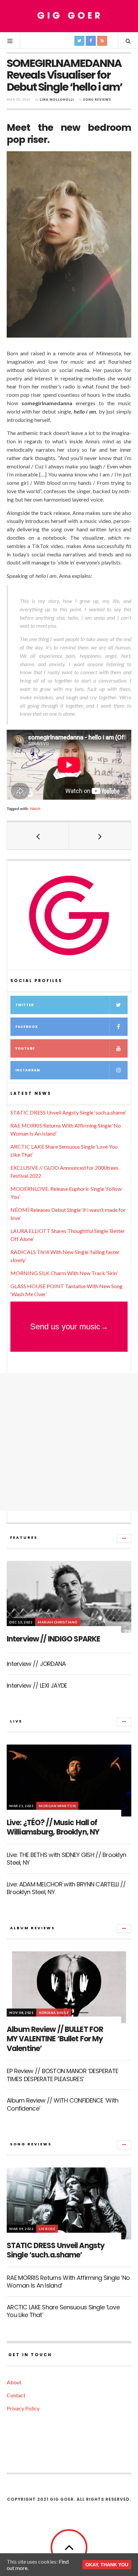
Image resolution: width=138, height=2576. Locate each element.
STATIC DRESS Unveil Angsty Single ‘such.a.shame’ (68, 1112)
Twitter (25, 1005)
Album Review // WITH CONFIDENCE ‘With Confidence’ (62, 2104)
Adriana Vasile (54, 2013)
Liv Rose (47, 2229)
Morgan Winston (57, 1806)
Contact (16, 2395)
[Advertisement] (69, 1442)
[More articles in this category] (124, 1538)
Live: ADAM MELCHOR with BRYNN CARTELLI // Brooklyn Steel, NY (66, 1888)
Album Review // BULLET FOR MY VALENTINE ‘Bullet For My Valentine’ (55, 2039)
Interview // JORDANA (36, 1664)
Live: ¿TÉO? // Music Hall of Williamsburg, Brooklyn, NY (53, 1828)
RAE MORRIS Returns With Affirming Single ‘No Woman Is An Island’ (68, 2282)
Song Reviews (97, 100)
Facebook (27, 1027)
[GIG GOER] (69, 16)
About (14, 2382)
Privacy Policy (23, 2408)
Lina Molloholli (57, 100)
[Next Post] (100, 836)
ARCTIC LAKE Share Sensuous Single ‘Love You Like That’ (63, 2311)
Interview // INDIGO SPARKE (53, 1639)
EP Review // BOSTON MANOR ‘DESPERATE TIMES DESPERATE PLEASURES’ (62, 2075)
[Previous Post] (38, 836)
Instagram (28, 1070)
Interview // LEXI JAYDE (37, 1685)
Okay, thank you (107, 2565)
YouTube (25, 1048)
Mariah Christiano (58, 1622)
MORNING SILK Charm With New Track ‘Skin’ (64, 1273)
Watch (35, 809)
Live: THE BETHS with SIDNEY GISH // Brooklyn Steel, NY (66, 1859)
